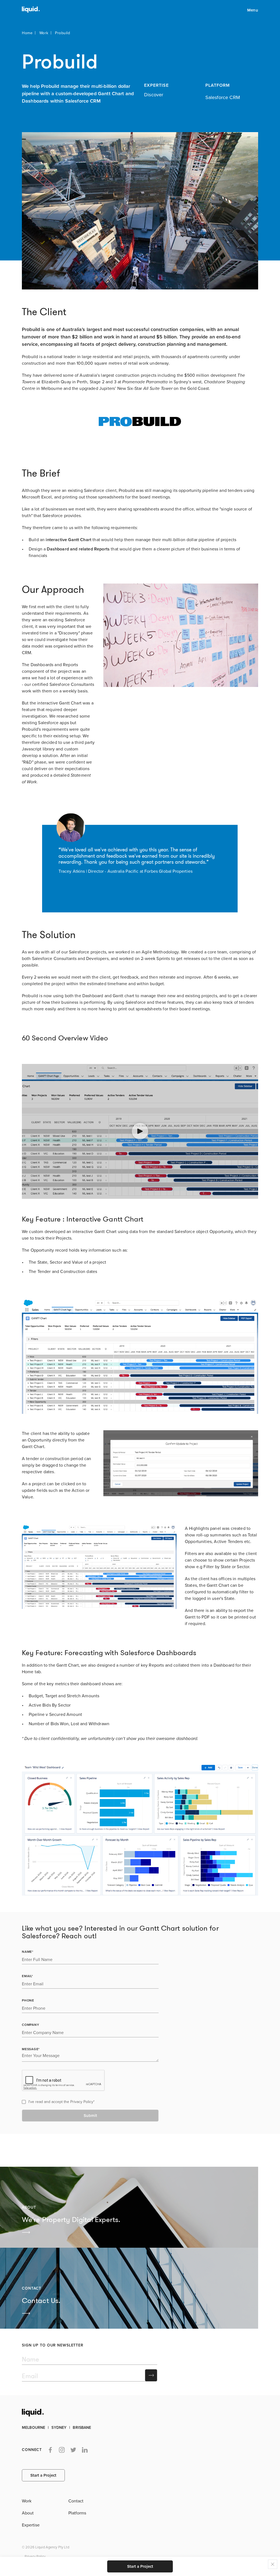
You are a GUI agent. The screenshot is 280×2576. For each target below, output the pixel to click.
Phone (28, 2000)
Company (30, 2025)
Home (27, 33)
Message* (31, 2049)
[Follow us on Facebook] (50, 2450)
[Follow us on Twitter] (73, 2450)
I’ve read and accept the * (62, 2102)
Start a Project (140, 2566)
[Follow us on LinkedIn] (85, 2450)
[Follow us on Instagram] (62, 2450)
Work (44, 33)
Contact (76, 2501)
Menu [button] (253, 10)
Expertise (31, 2525)
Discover (154, 95)
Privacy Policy (82, 2102)
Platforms (77, 2513)
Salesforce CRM (223, 97)
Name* (28, 1952)
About (28, 2513)
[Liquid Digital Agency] (29, 10)
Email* (27, 1976)
